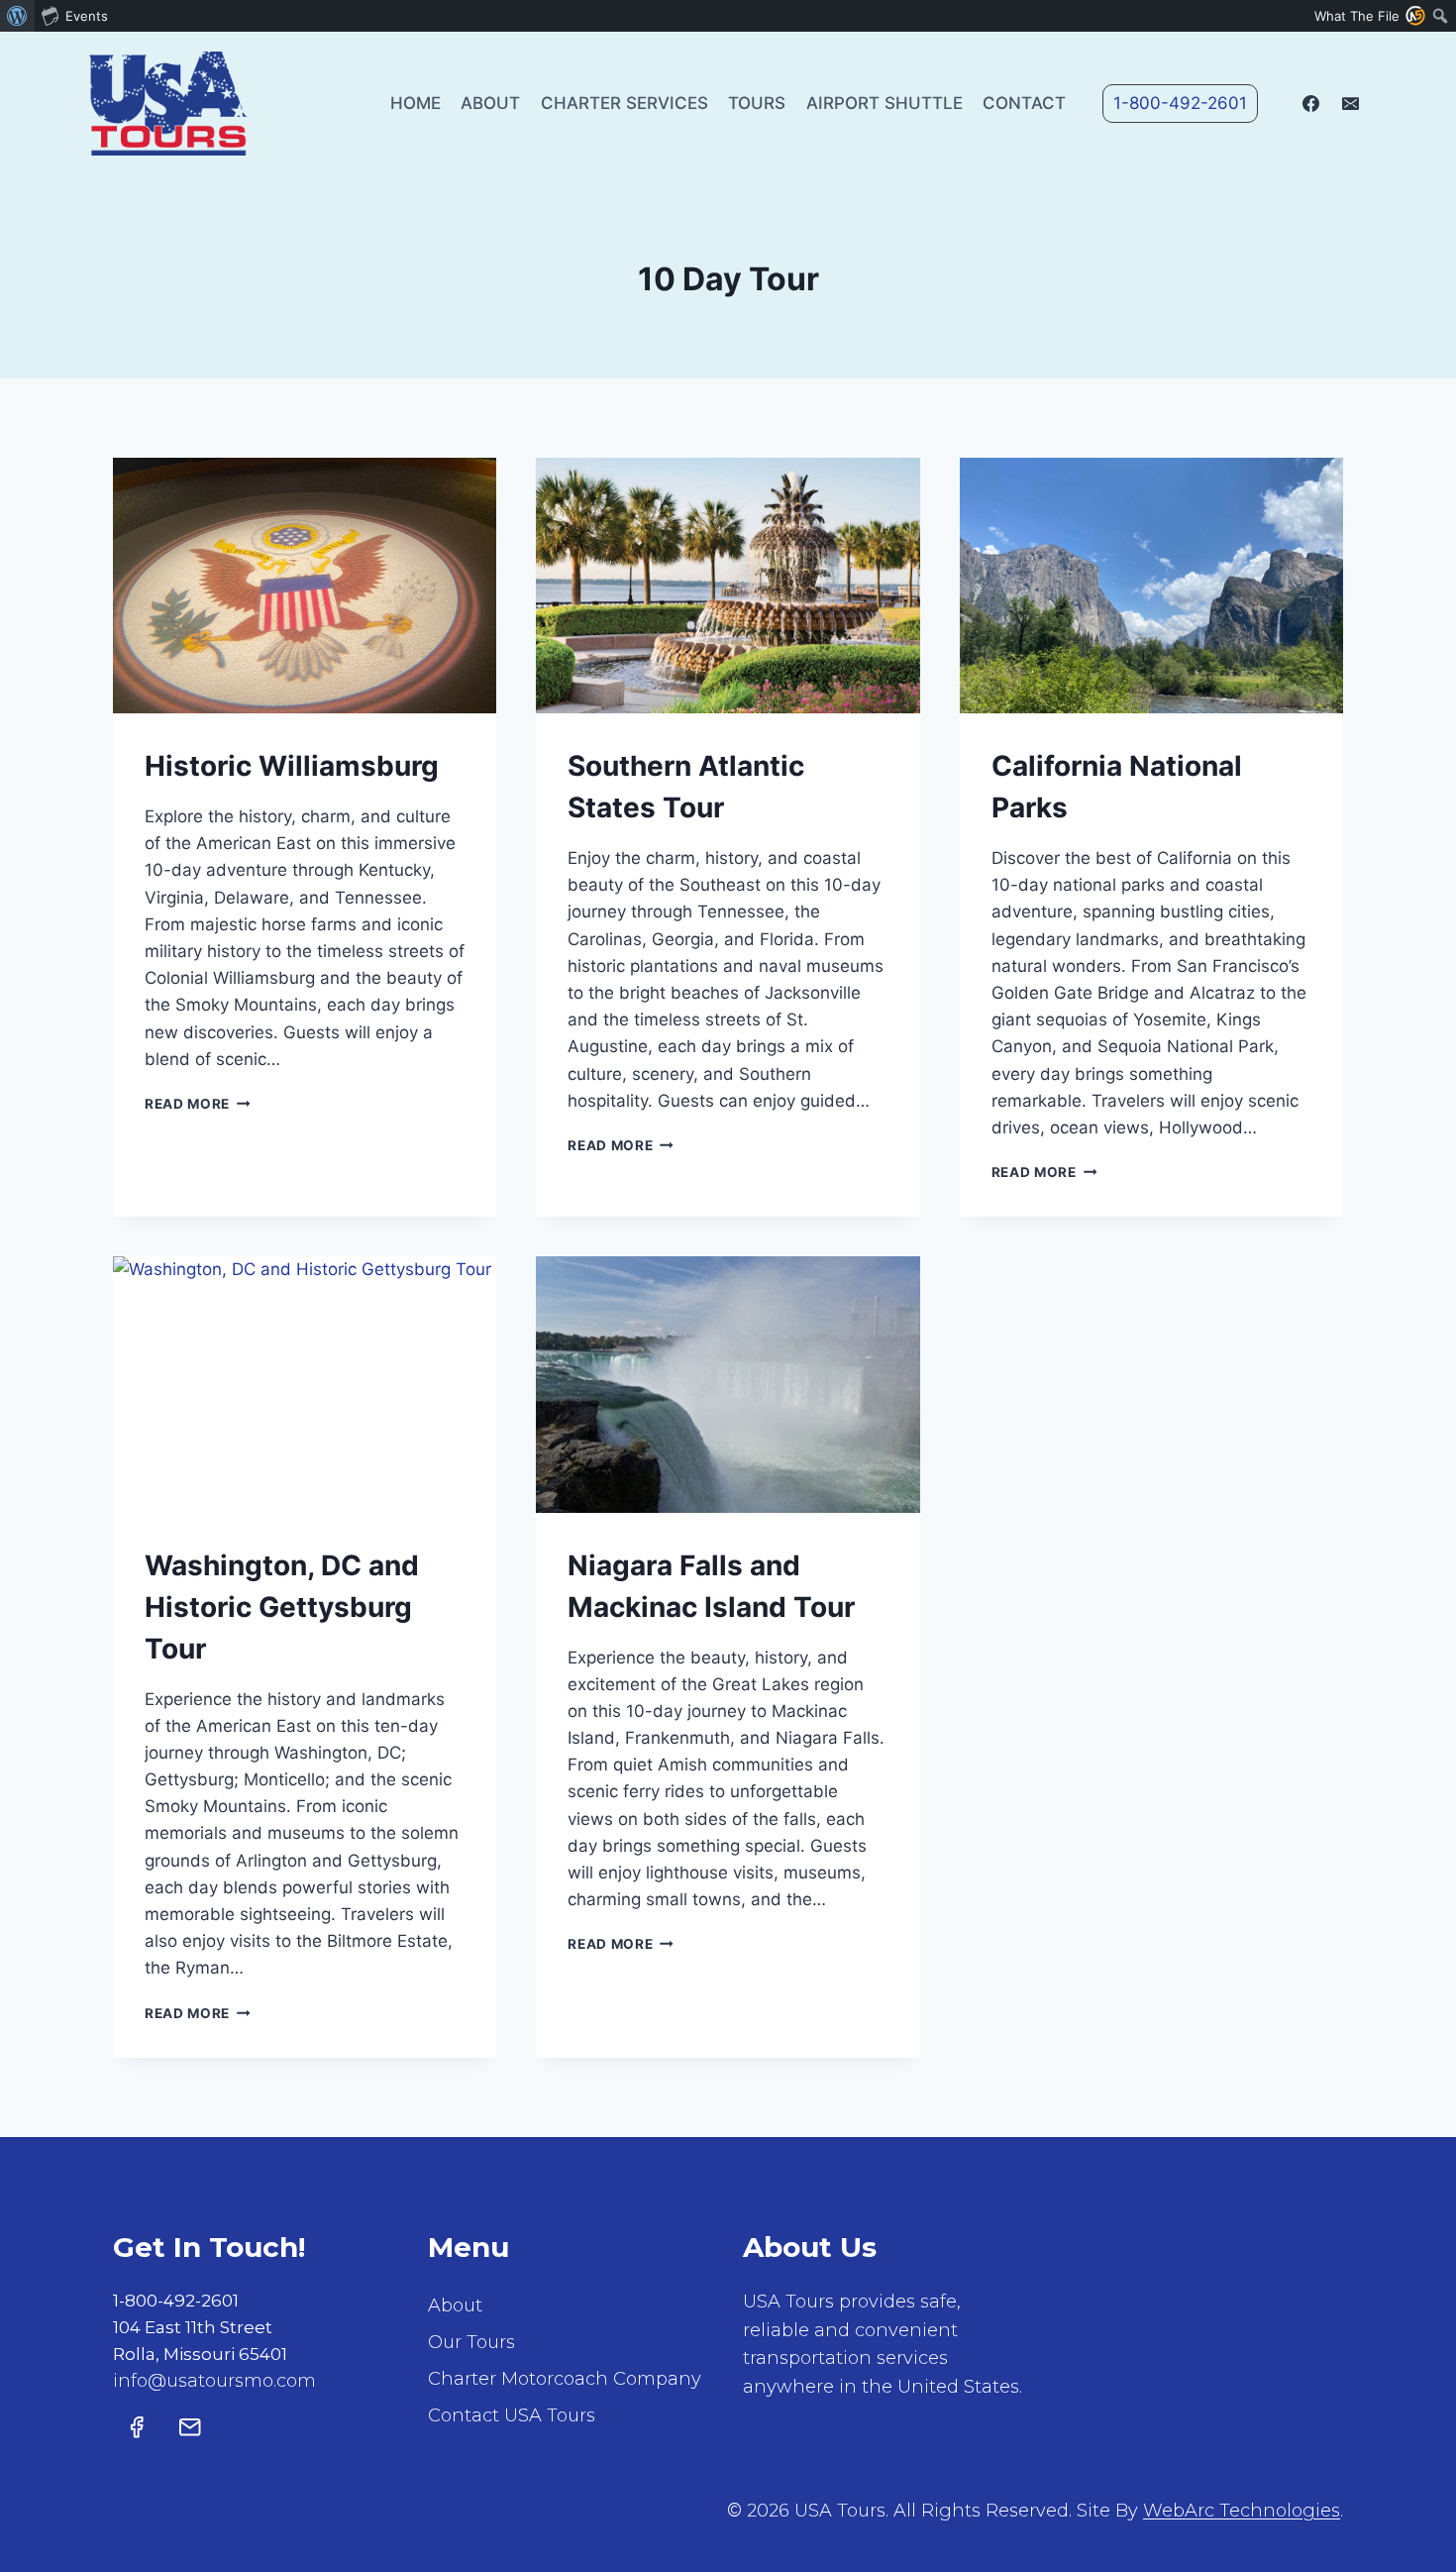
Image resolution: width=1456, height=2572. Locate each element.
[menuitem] (17, 16)
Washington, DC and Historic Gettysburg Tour (282, 1607)
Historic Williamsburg (292, 766)
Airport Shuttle (884, 103)
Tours (757, 103)
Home (416, 103)
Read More (198, 1104)
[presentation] (305, 586)
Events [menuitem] (87, 16)
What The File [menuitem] (1357, 16)
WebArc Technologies (1242, 2511)
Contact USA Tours (512, 2415)
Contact (1024, 103)
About (490, 103)
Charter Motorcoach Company (565, 2379)
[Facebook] (1311, 103)
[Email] (1350, 103)
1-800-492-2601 (1180, 103)
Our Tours (471, 2342)
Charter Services (624, 103)
